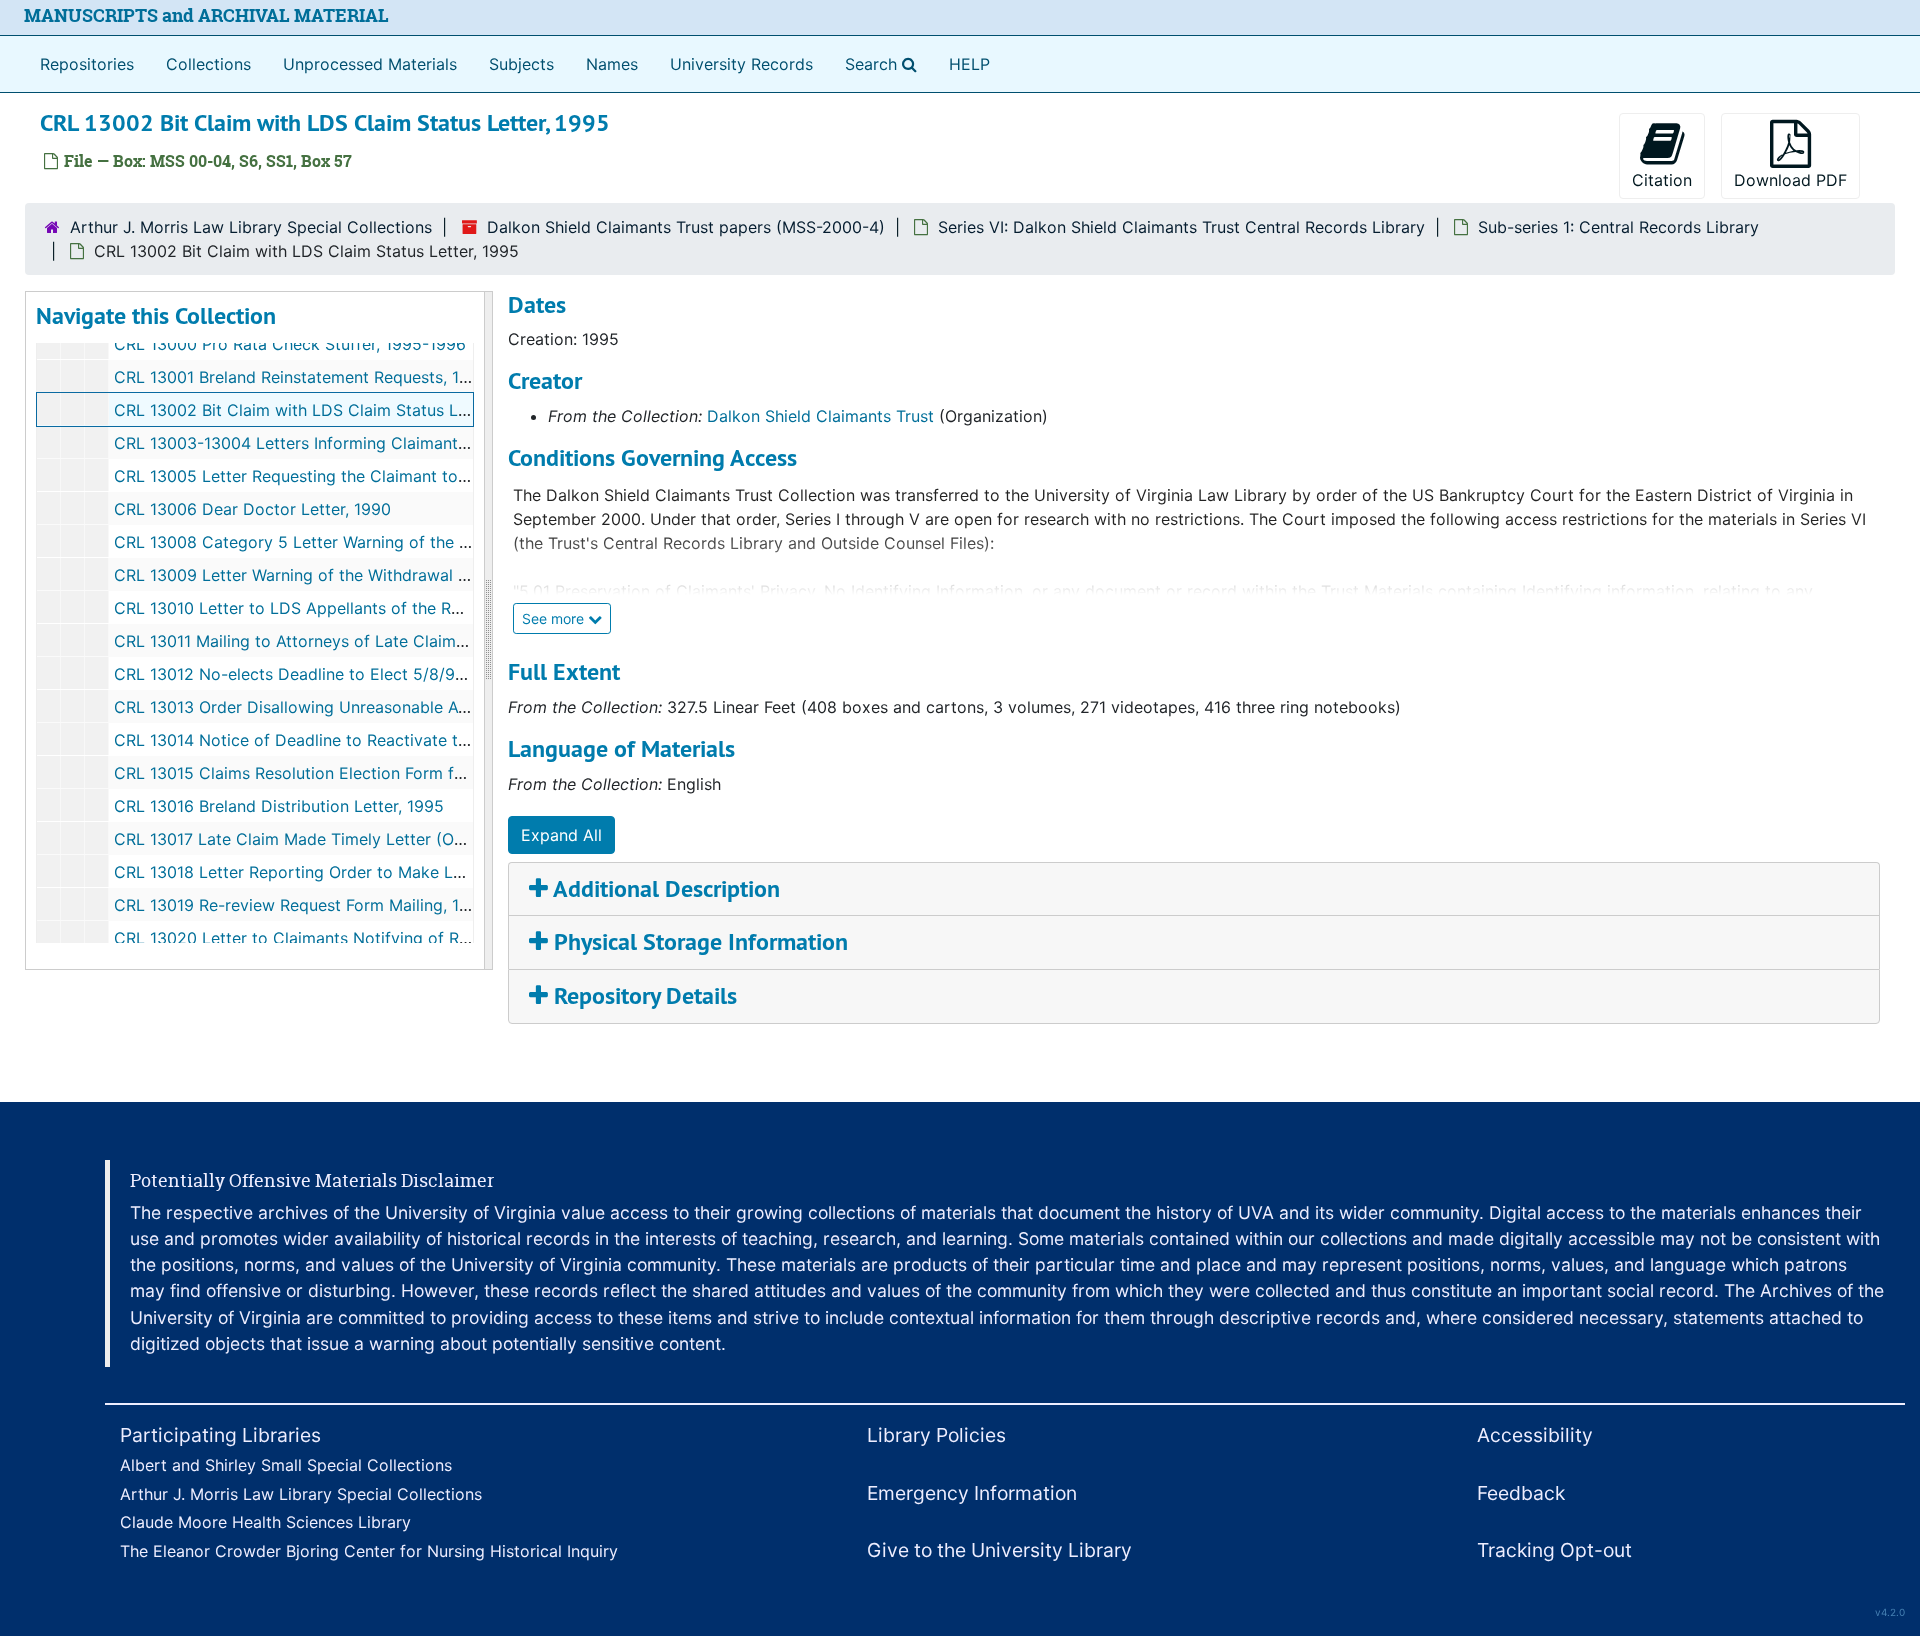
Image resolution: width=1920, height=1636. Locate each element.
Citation (1662, 180)
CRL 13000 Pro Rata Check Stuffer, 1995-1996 (290, 344)
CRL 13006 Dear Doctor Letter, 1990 (252, 509)
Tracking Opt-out (1554, 1550)
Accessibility (1535, 1435)
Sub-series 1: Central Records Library (1618, 227)
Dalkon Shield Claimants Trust (820, 416)
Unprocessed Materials (370, 64)
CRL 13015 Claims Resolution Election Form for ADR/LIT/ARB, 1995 (366, 773)
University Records (741, 64)
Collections (208, 64)
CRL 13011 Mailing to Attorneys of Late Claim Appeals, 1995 (341, 641)
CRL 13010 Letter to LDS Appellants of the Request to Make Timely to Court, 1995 (427, 608)
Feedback (1521, 1493)
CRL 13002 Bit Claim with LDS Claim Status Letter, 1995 (326, 410)
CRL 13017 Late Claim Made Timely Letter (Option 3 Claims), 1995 (365, 839)
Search (885, 63)
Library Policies (936, 1435)
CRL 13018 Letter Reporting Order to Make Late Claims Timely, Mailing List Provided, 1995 (457, 872)
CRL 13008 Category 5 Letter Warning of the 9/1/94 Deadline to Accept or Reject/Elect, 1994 (468, 542)
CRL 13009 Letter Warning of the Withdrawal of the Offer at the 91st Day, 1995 (413, 575)
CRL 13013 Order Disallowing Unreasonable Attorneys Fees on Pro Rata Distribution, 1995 (453, 707)
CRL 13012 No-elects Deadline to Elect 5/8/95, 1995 (312, 674)
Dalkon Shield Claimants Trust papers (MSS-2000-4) (686, 227)
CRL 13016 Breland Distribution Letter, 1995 (279, 806)
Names (612, 64)
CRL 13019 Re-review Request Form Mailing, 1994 (301, 905)
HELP (969, 64)
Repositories (87, 64)
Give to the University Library (999, 1550)
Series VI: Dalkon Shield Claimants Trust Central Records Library (1181, 227)
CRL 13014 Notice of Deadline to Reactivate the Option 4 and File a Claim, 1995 (416, 740)
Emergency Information (972, 1493)
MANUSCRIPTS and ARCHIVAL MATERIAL (206, 15)
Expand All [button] (561, 835)
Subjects (521, 64)
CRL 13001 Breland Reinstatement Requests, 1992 (301, 377)
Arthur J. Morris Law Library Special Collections (251, 227)
